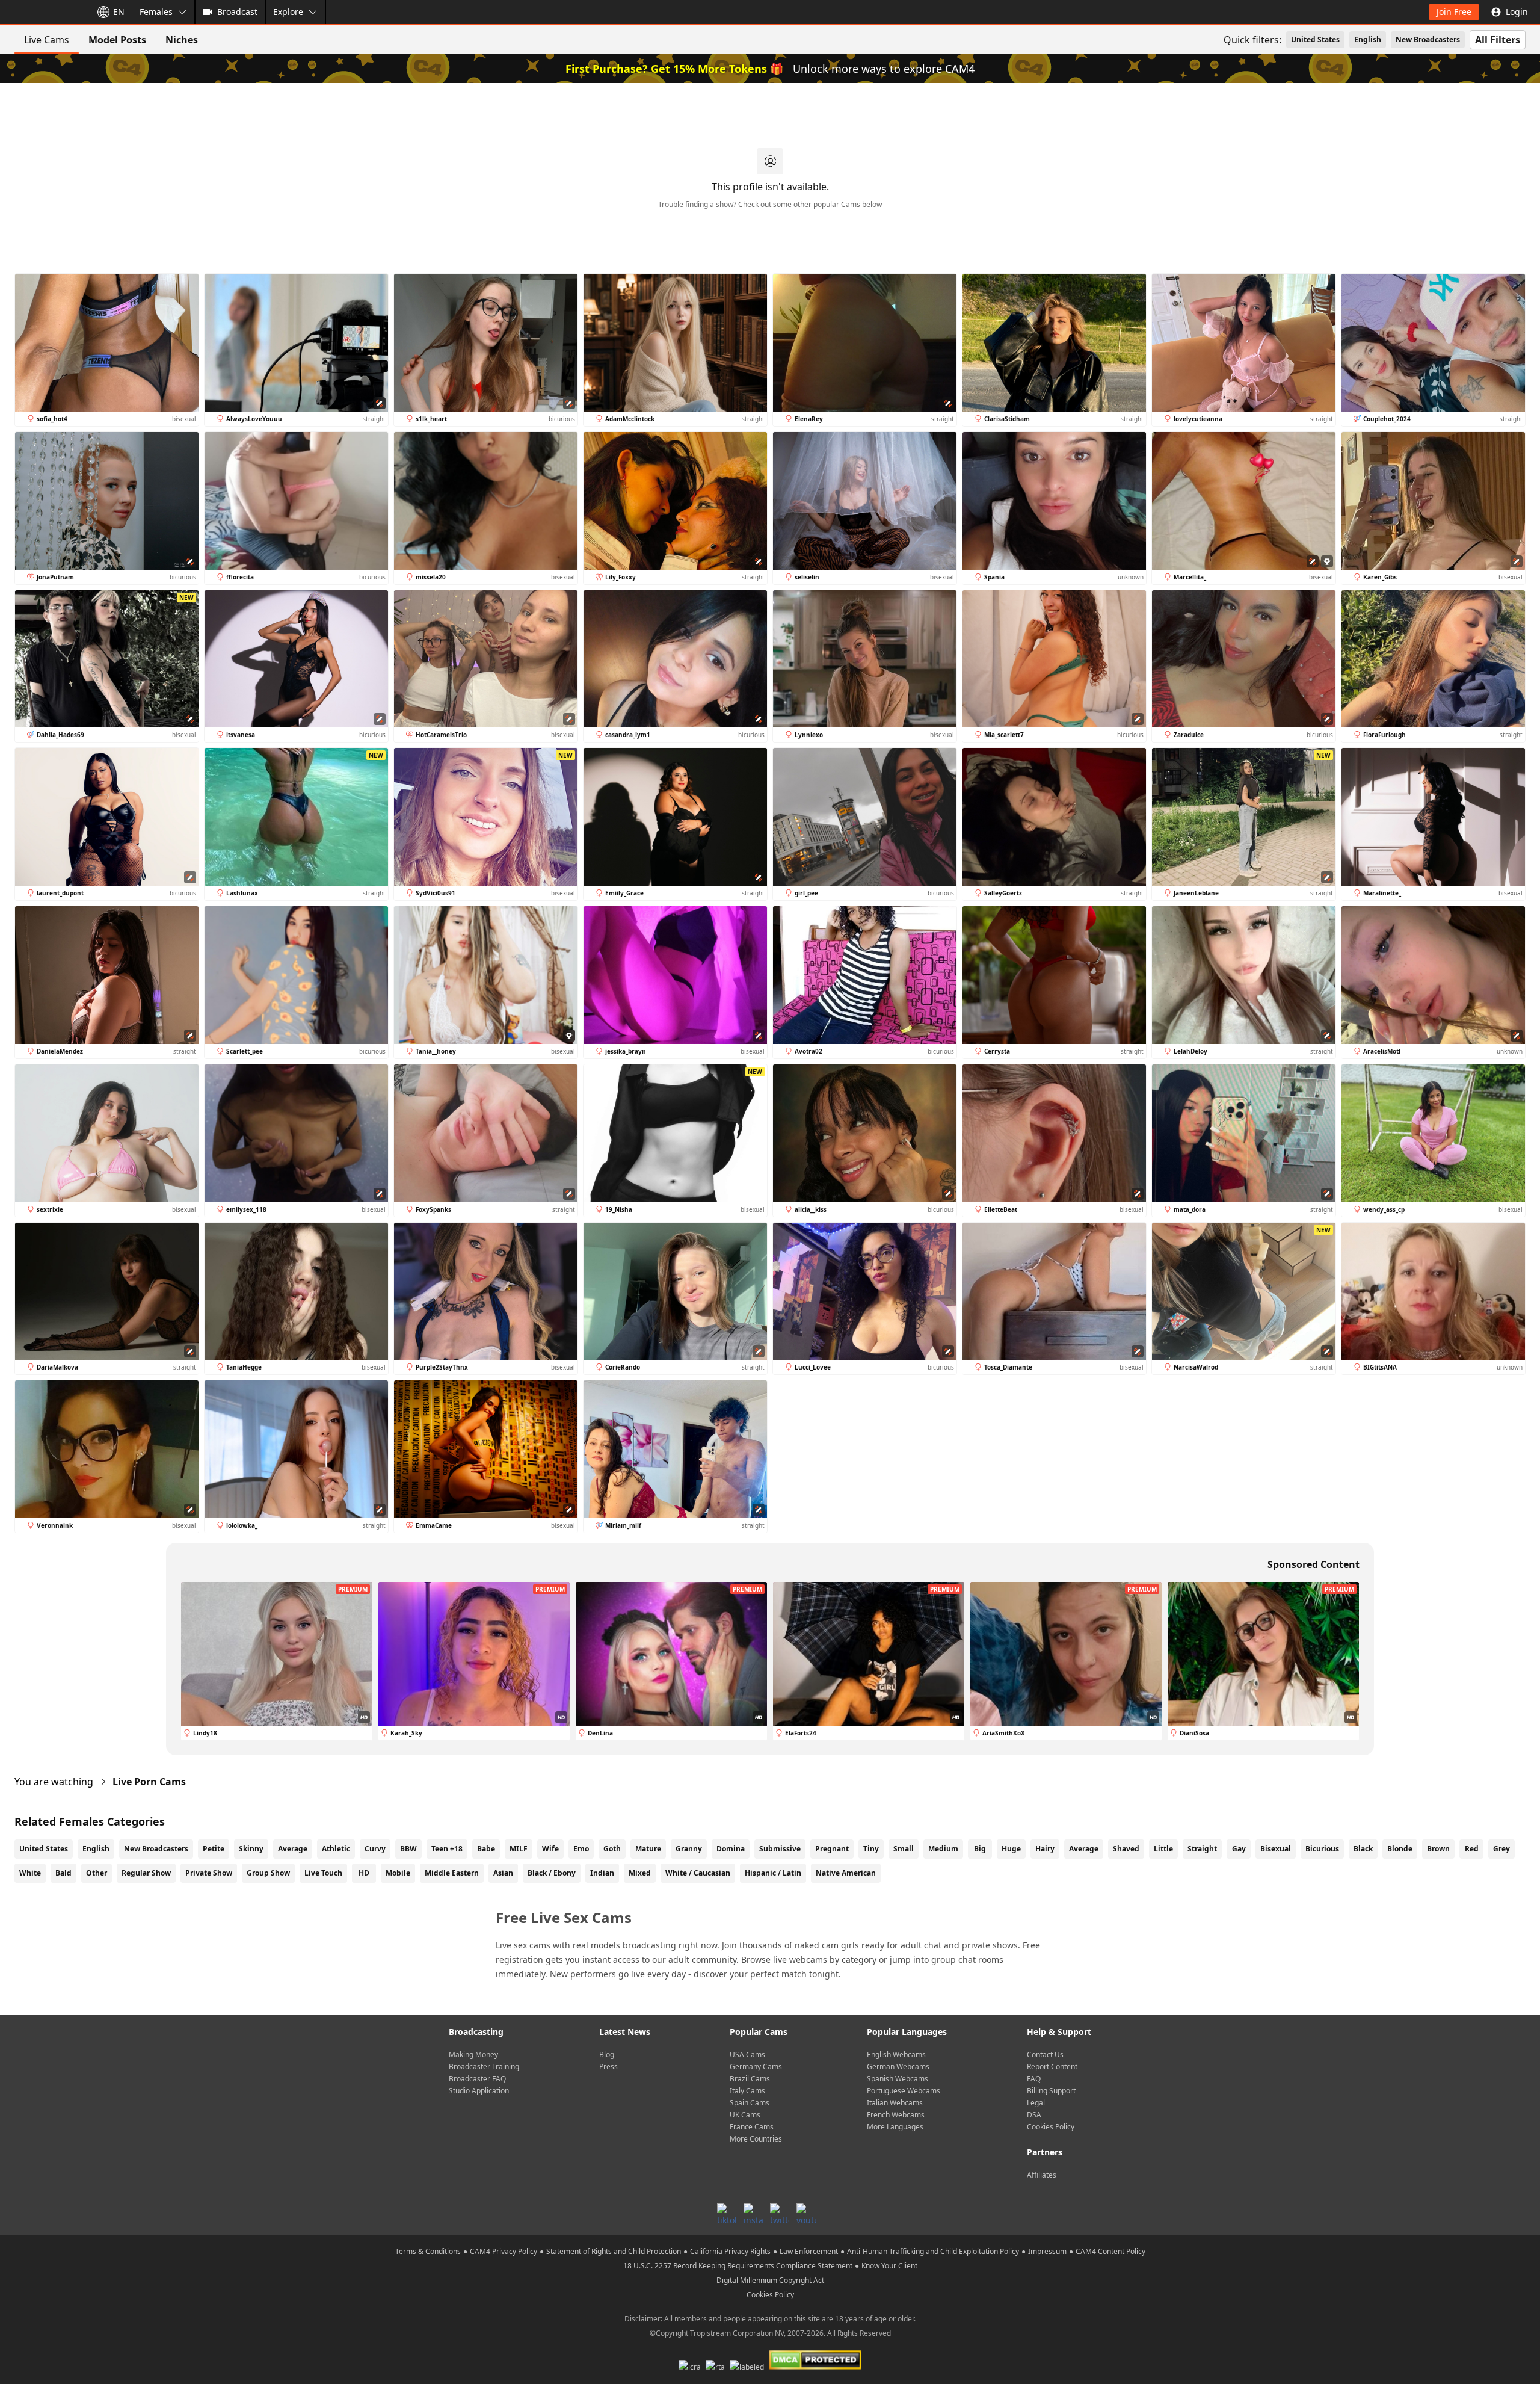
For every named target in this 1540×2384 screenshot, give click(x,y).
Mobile (398, 1873)
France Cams (752, 2127)
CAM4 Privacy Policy (504, 2251)
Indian (602, 1873)
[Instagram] (753, 2213)
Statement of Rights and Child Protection (614, 2251)
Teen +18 (447, 1849)
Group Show (268, 1873)
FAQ (1034, 2079)
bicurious (1322, 1849)
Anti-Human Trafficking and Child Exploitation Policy (933, 2251)
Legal (1036, 2103)
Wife (550, 1849)
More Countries (756, 2139)
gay (1239, 1849)
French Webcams (896, 2115)
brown (1438, 1849)
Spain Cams (750, 2103)
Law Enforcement (809, 2251)
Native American (846, 1873)
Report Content (1052, 2067)
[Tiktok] (727, 2213)
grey (1501, 1849)
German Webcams (898, 2067)
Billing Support (1051, 2091)
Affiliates (1042, 2175)
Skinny (251, 1849)
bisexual (1276, 1849)
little (1163, 1849)
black (1363, 1849)
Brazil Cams (750, 2079)
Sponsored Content (1314, 1564)
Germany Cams (756, 2067)
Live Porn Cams (149, 1782)
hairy (1045, 1849)
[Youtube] (806, 2213)
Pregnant (832, 1849)
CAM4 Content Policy (1110, 2251)
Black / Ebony (552, 1873)
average (1084, 1849)
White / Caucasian (698, 1873)
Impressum (1047, 2251)
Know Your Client (889, 2266)
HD (364, 1873)
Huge (1011, 1849)
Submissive (780, 1849)
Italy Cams (747, 2091)
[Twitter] (780, 2213)
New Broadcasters (1428, 39)
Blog (607, 2055)
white (30, 1873)
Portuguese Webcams (904, 2091)
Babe (486, 1849)
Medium (943, 1849)
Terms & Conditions (428, 2251)
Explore (288, 12)
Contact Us (1045, 2055)
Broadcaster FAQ (477, 2079)
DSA (1034, 2115)
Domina (731, 1849)
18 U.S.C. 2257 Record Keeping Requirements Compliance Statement (738, 2266)
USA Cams (747, 2055)
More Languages (895, 2127)
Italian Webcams (895, 2103)
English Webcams (896, 2055)
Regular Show (146, 1873)
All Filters (1498, 40)
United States (1315, 39)
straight (1202, 1849)
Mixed (640, 1873)
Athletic (336, 1849)
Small (904, 1849)
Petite (214, 1849)
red (1472, 1849)
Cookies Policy (1051, 2127)
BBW (408, 1849)
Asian (503, 1873)
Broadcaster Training (484, 2067)
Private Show (209, 1873)
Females (156, 12)
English (1368, 39)
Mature (648, 1849)
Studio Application (479, 2091)
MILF (519, 1849)
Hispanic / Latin (773, 1873)
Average (293, 1849)
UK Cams (745, 2115)
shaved (1126, 1849)
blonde (1400, 1849)
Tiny (871, 1849)
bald (63, 1873)
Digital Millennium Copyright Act (770, 2280)
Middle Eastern (452, 1873)
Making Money (473, 2055)
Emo (581, 1849)
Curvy (375, 1849)
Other (97, 1873)
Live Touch (323, 1873)
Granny (689, 1849)
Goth (612, 1849)
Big (980, 1849)
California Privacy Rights (730, 2251)
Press (608, 2067)
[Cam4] (43, 12)
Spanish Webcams (898, 2079)
